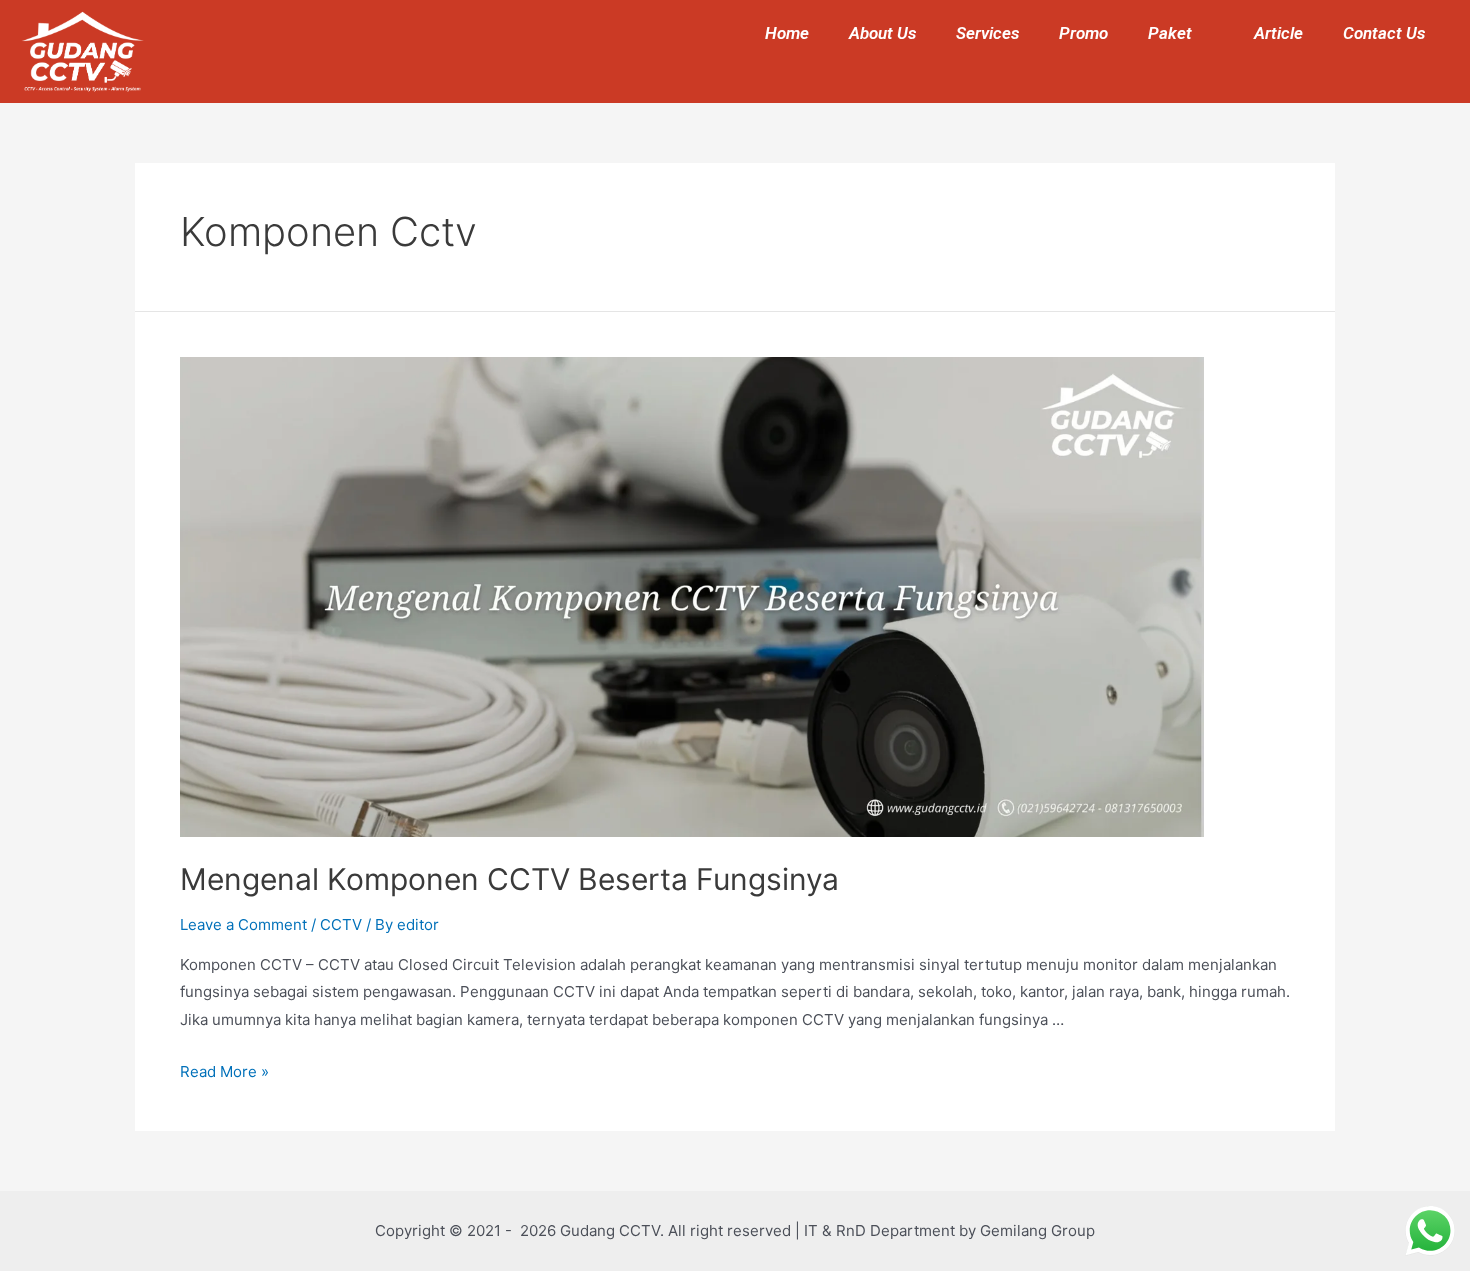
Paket (1170, 33)
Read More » (224, 1071)
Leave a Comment (243, 924)
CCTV (341, 924)
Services (987, 33)
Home (787, 33)
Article (1278, 33)
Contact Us (1384, 33)
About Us (882, 33)
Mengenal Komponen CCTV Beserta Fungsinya (509, 879)
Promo (1083, 33)
